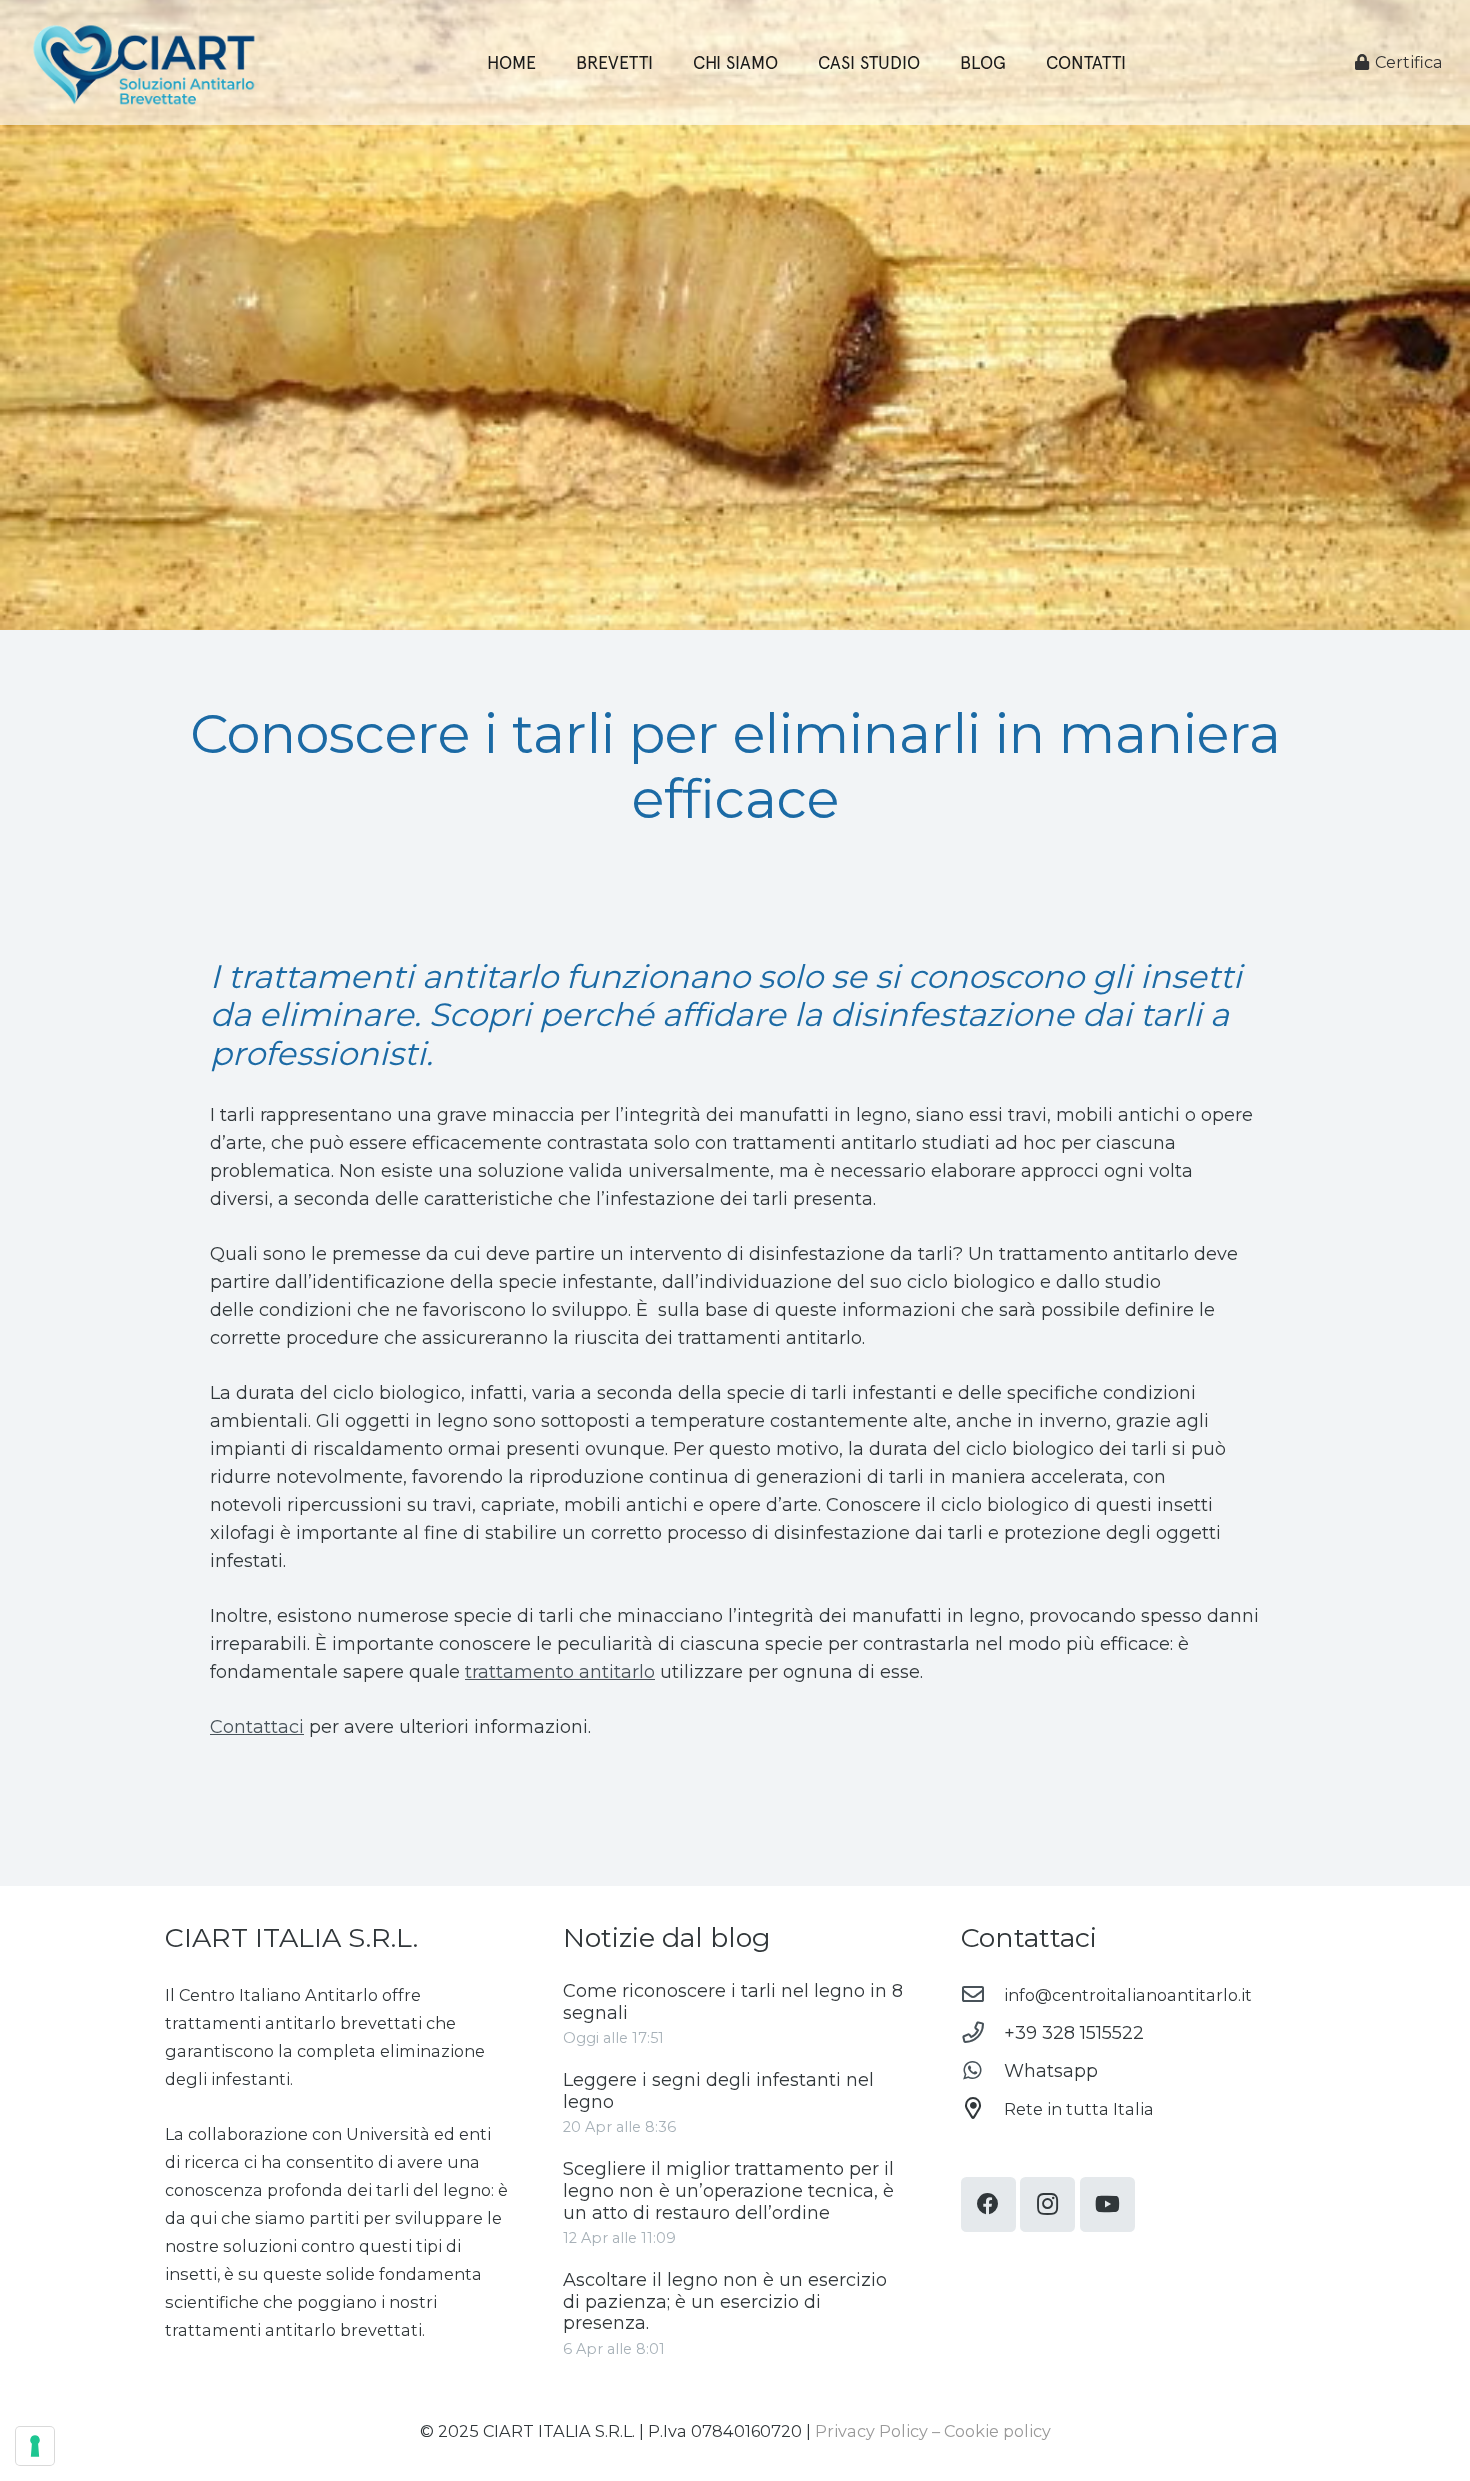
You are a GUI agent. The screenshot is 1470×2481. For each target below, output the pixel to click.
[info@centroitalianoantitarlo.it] (982, 1995)
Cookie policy (997, 2431)
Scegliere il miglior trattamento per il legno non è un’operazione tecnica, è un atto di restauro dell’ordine (728, 2190)
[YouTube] (1107, 2204)
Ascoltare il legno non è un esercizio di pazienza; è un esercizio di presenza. (725, 2301)
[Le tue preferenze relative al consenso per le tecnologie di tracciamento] (35, 2446)
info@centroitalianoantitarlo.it (1128, 1995)
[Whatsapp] (982, 2071)
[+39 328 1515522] (982, 2033)
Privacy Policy (871, 2431)
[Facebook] (988, 2204)
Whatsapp (1051, 2071)
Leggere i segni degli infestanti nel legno (718, 2091)
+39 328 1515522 (1074, 2033)
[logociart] (143, 63)
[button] (1017, 62)
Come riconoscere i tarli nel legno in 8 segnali (733, 2002)
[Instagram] (1047, 2204)
